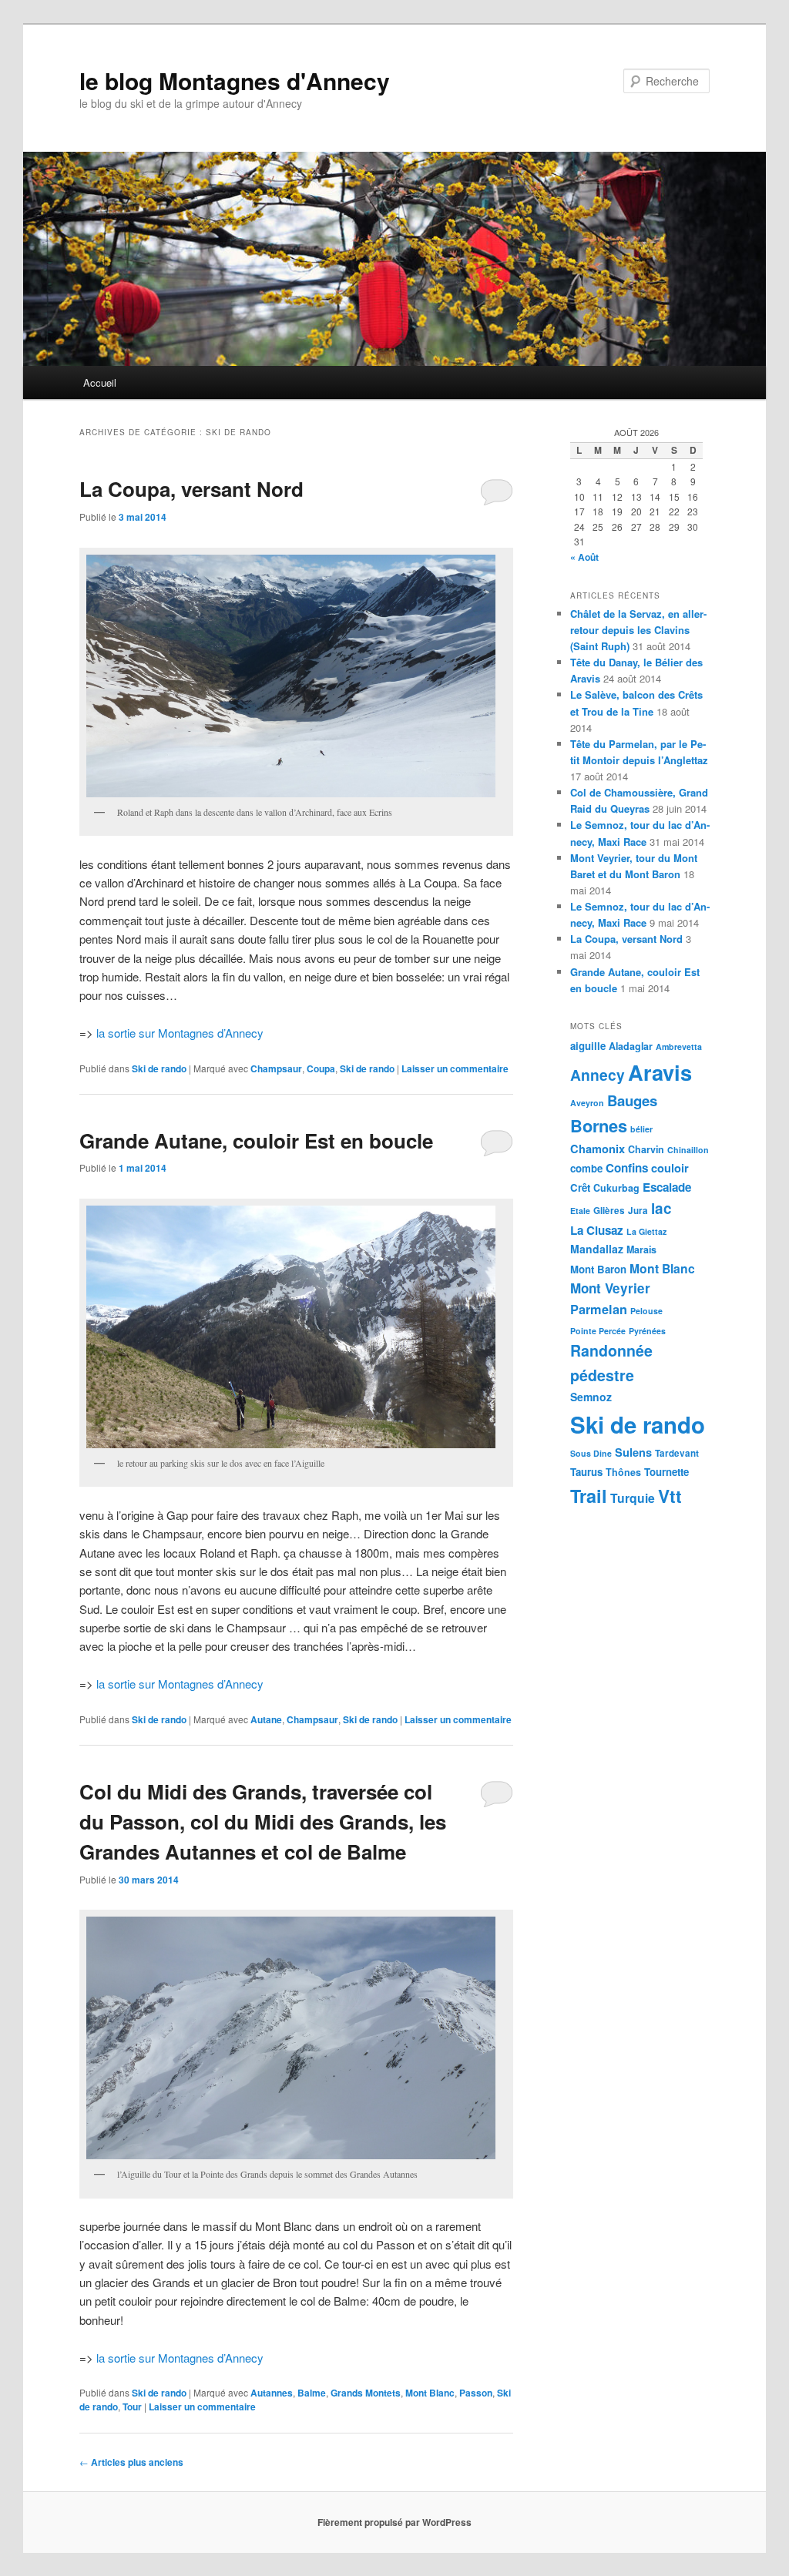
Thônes (623, 1472)
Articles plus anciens (131, 2462)
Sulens (633, 1452)
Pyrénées (647, 1331)
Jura (638, 1211)
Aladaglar (631, 1046)
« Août (584, 557)
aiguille (588, 1046)
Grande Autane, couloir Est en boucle (256, 1140)
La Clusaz (597, 1230)
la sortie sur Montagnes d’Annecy (180, 1033)
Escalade (667, 1187)
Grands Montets (366, 2393)
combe (586, 1168)
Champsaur (276, 1068)
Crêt (580, 1187)
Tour (132, 2407)
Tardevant (677, 1453)
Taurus (586, 1472)
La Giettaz (646, 1231)
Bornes (599, 1125)
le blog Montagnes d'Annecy (235, 80)
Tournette (666, 1472)
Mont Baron (598, 1269)
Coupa (321, 1068)
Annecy (598, 1075)
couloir (670, 1168)
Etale (580, 1211)
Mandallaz (597, 1249)
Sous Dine (591, 1453)
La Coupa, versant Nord (191, 489)
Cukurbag (616, 1188)
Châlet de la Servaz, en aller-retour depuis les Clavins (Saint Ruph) (638, 630)
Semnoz (591, 1397)
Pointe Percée (598, 1331)
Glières (609, 1211)
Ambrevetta (679, 1046)
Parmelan (599, 1309)
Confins (627, 1168)
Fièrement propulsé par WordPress (394, 2522)
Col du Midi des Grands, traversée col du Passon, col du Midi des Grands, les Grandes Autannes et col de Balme (263, 1821)
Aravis (660, 1072)
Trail (589, 1496)
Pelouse (646, 1311)
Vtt (670, 1496)
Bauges (632, 1100)
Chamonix (598, 1149)
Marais (641, 1249)
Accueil (100, 382)
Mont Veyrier (610, 1288)
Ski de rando (159, 1068)
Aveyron (587, 1103)
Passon (476, 2393)
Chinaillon (688, 1150)
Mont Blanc (430, 2393)
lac (661, 1208)
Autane (266, 1719)
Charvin (646, 1149)
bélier (641, 1129)
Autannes (272, 2393)
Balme (312, 2393)
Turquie (633, 1498)
